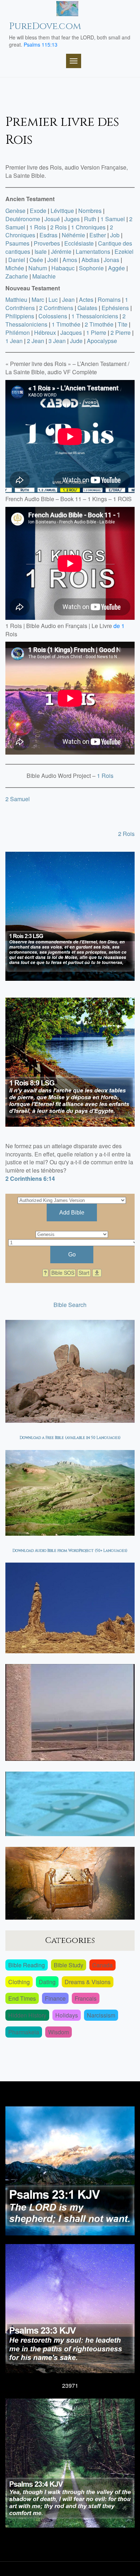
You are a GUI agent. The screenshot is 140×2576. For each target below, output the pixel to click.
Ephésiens (115, 308)
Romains (109, 300)
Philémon (18, 332)
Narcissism (101, 2015)
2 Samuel (18, 799)
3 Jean (57, 341)
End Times (22, 1998)
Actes (86, 300)
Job (115, 235)
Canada (102, 1965)
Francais (86, 1998)
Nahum (38, 268)
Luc (53, 300)
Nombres (90, 211)
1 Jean (14, 341)
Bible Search (70, 1305)
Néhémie (73, 235)
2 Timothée (99, 324)
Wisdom (59, 2032)
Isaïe (41, 251)
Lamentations (93, 251)
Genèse (15, 211)
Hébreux (45, 332)
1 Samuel (113, 219)
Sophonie (91, 268)
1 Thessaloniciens (95, 316)
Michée (15, 268)
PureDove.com (45, 26)
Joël (53, 260)
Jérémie (61, 251)
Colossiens (53, 316)
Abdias (90, 260)
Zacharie (17, 276)
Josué (52, 219)
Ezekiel (124, 251)
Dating (47, 1982)
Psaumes (17, 243)
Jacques (71, 332)
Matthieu (16, 300)
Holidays (67, 2015)
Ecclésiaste (79, 243)
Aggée (116, 268)
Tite (123, 324)
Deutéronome (23, 219)
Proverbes (47, 243)
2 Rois (59, 227)
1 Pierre (96, 332)
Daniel (17, 260)
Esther (98, 235)
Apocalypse (102, 341)
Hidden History (27, 2015)
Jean (68, 300)
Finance (55, 1998)
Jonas (111, 260)
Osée (36, 260)
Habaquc (63, 268)
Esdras (48, 235)
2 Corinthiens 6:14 (30, 1178)
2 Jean (36, 341)
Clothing (19, 1982)
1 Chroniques (88, 227)
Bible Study (69, 1965)
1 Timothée (66, 324)
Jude (76, 341)
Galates (87, 308)
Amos (70, 260)
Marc (38, 300)
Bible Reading (27, 1965)
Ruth (90, 219)
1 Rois (38, 227)
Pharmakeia (24, 2032)
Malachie (44, 276)
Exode (38, 211)
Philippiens (20, 316)
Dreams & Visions (88, 1982)
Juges (72, 219)
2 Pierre (121, 332)
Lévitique (62, 211)
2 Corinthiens (56, 308)
